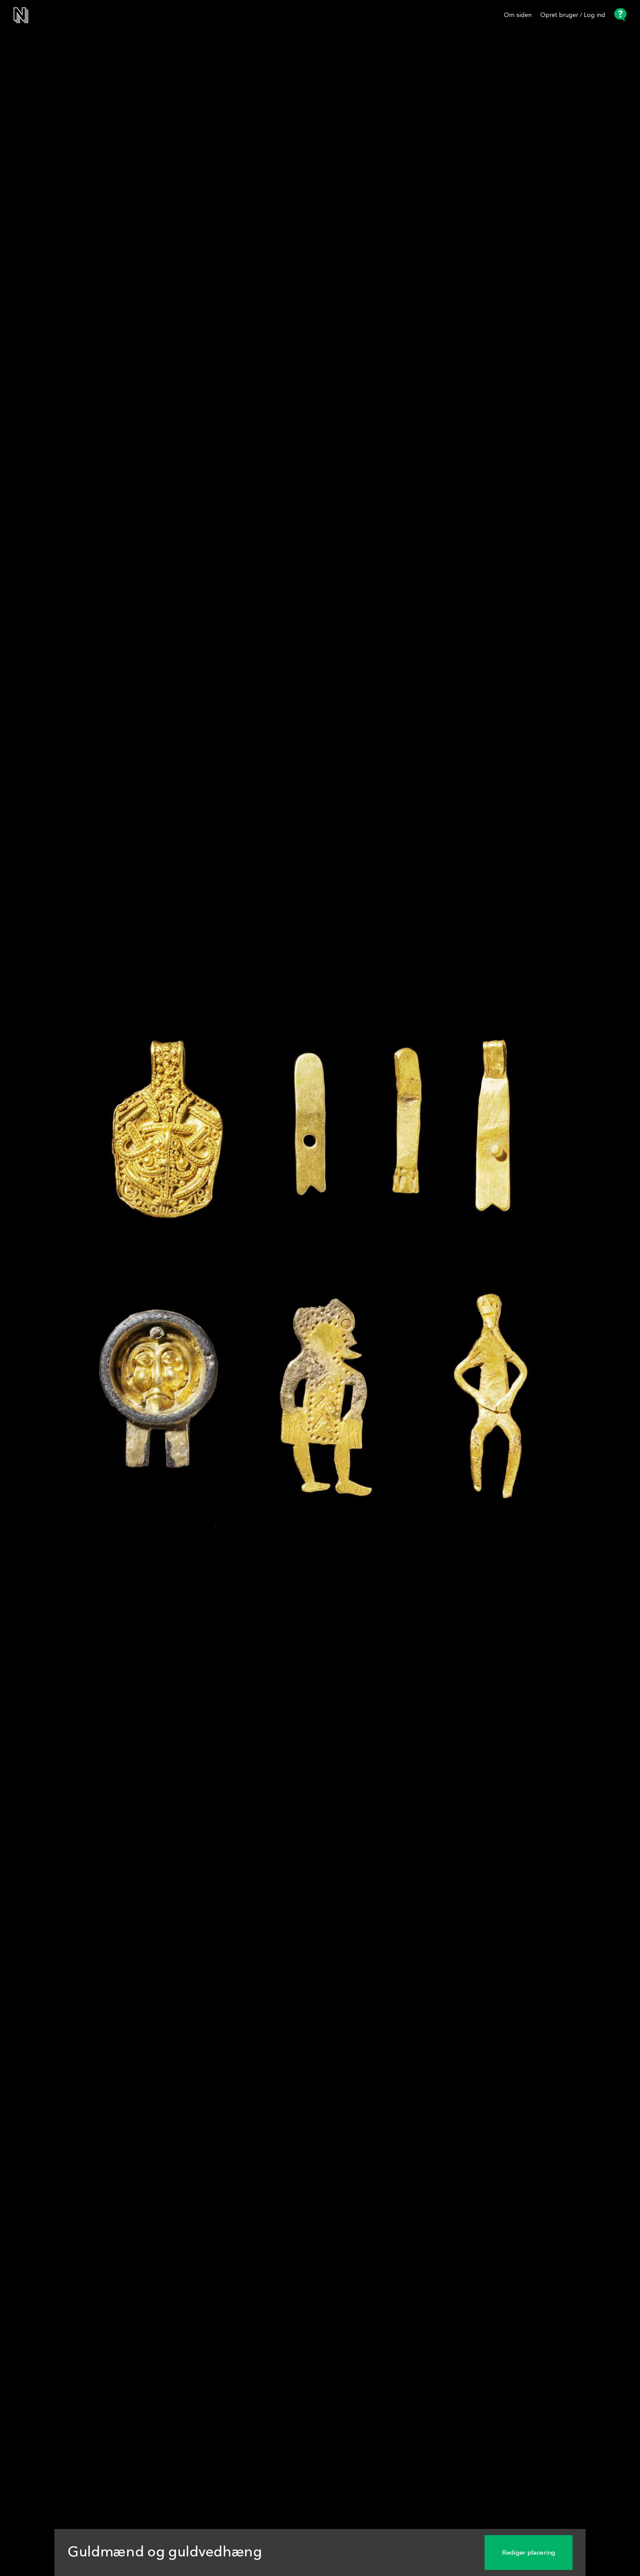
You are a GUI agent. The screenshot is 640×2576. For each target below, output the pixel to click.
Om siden (518, 15)
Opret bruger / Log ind (573, 15)
